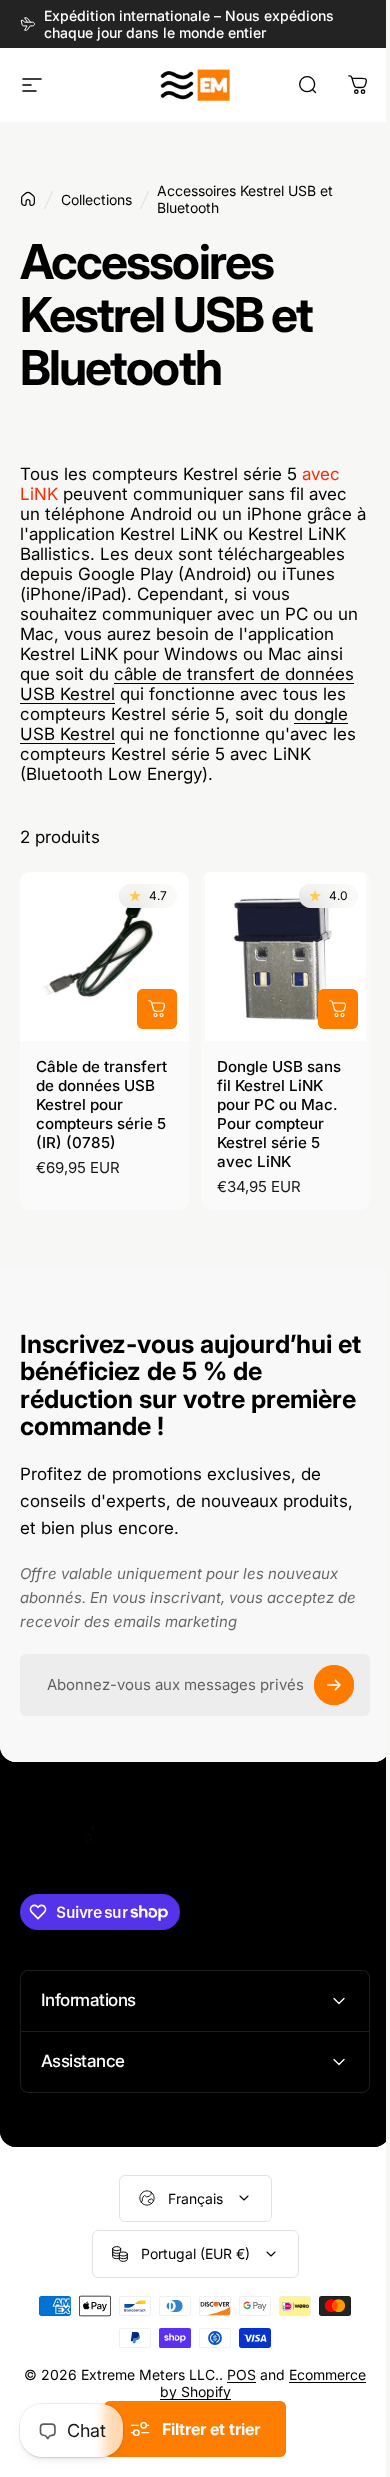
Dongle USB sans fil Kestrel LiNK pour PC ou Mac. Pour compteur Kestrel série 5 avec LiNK (279, 1114)
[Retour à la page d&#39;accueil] (28, 199)
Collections (96, 199)
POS (274, 2386)
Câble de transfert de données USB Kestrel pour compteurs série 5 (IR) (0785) (101, 1104)
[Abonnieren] (334, 1685)
